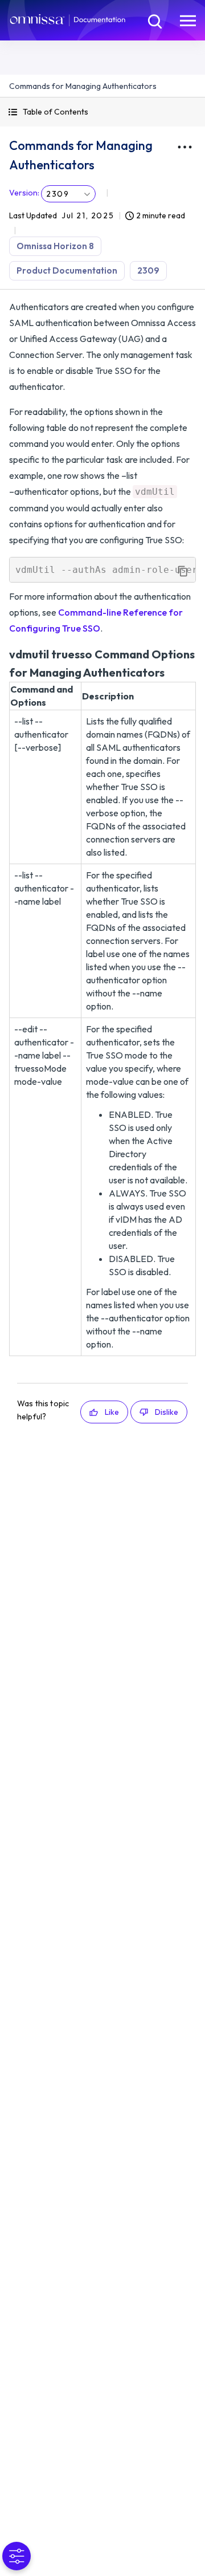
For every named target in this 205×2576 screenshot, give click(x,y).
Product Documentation (67, 270)
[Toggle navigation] (188, 20)
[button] (102, 112)
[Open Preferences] (17, 2556)
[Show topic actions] (184, 147)
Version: (24, 193)
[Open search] (154, 20)
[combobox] (68, 194)
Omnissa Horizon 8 (55, 246)
